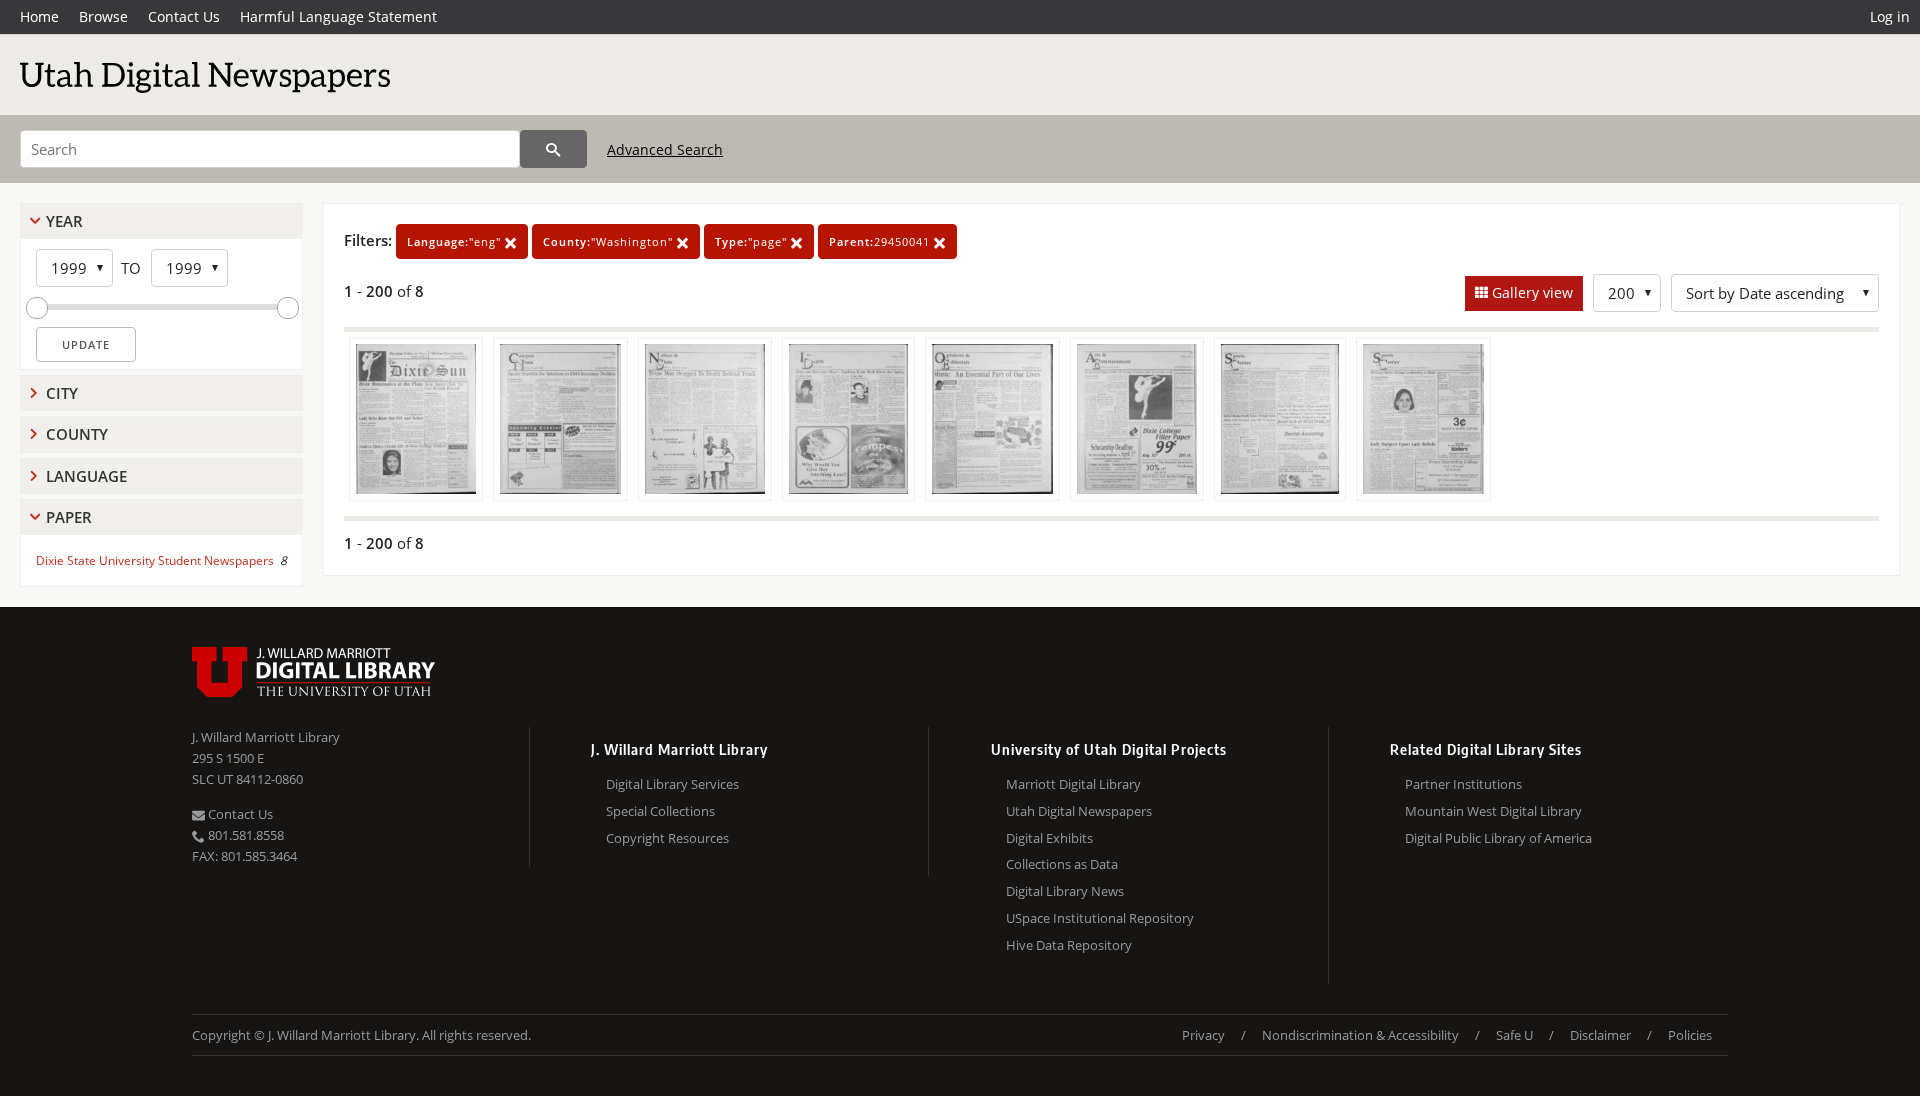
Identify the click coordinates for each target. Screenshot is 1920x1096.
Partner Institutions (1463, 784)
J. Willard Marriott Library (266, 737)
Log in (1890, 16)
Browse (103, 16)
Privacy (1203, 1035)
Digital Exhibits (1049, 838)
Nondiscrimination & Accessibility (1360, 1035)
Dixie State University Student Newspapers (155, 560)
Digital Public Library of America (1498, 838)
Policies (1690, 1035)
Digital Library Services (672, 784)
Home (39, 16)
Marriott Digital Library (1073, 784)
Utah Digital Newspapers (1079, 811)
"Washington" (610, 241)
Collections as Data (1062, 864)
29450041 (881, 241)
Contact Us (184, 16)
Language (86, 476)
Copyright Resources (667, 838)
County (77, 434)
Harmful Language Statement (338, 16)
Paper (69, 517)
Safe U (1514, 1035)
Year (64, 221)
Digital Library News (1065, 891)
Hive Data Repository (1069, 945)
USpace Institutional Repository (1100, 918)
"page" (753, 241)
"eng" (456, 241)
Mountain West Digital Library (1493, 811)
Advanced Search (665, 149)
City (62, 393)
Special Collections (660, 811)
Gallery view (1530, 292)
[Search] (553, 149)
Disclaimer (1600, 1035)
